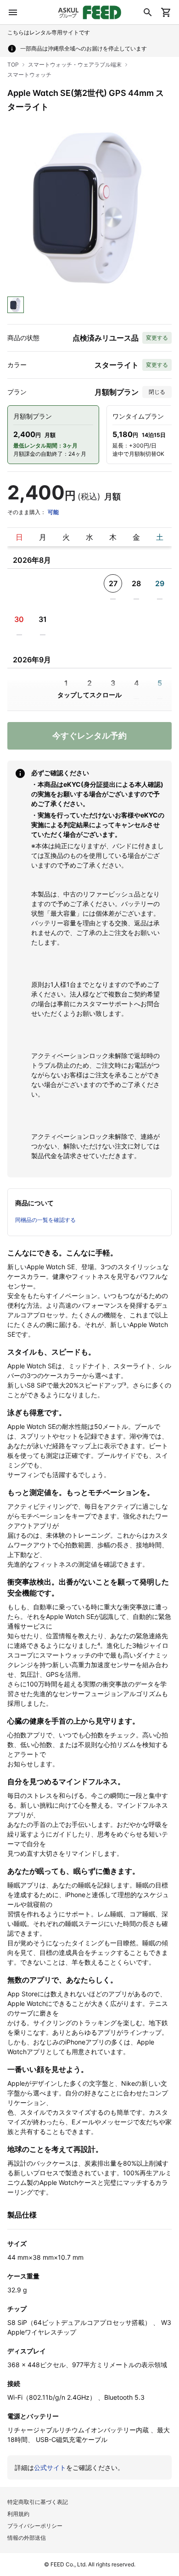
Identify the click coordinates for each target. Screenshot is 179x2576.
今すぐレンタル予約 (89, 736)
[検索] (148, 12)
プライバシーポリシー (35, 2526)
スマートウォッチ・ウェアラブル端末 (75, 64)
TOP (13, 64)
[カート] (166, 12)
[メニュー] (13, 12)
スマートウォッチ (29, 75)
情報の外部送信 (27, 2538)
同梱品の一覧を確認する (45, 1220)
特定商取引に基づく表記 (38, 2502)
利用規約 (18, 2514)
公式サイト (50, 2467)
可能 (53, 512)
